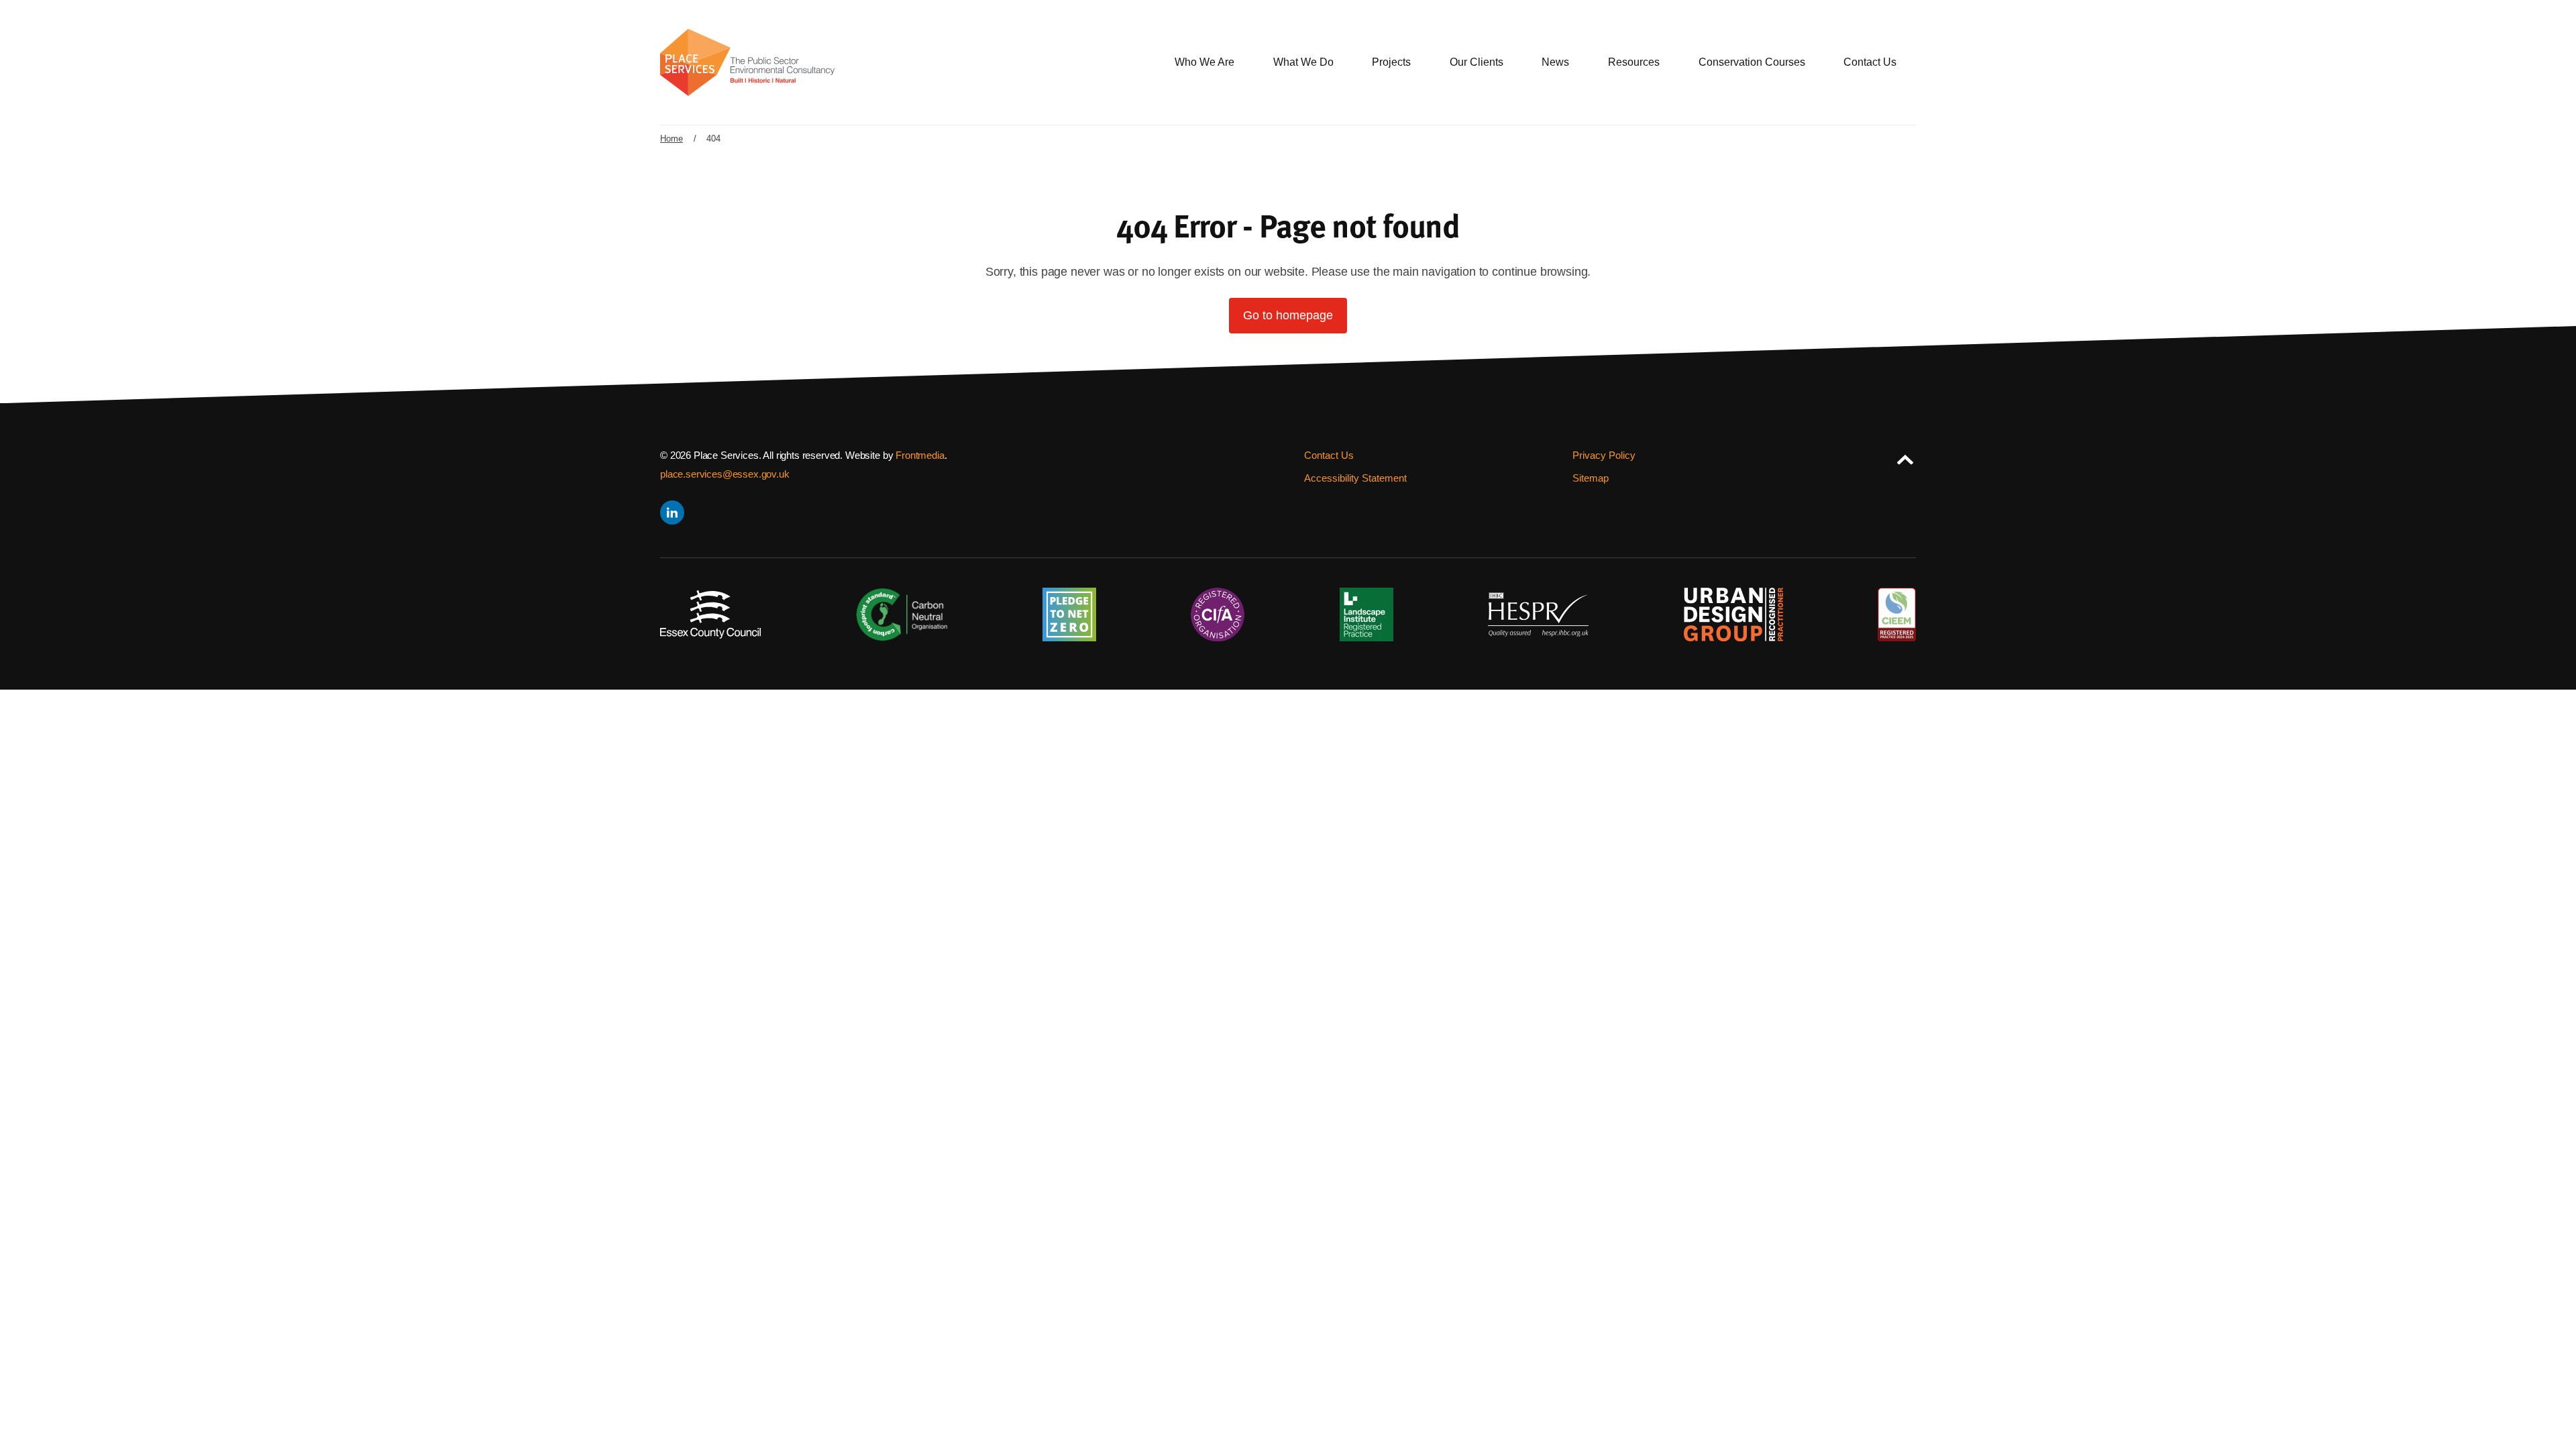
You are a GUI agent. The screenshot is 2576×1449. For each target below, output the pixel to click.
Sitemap (1591, 478)
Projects (1391, 62)
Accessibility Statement (1355, 478)
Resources (1634, 62)
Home (672, 139)
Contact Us (1870, 62)
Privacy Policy (1604, 455)
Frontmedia (920, 455)
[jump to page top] (1905, 457)
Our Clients (1477, 62)
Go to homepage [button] (1288, 315)
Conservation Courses (1752, 62)
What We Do (1303, 62)
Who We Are (1204, 62)
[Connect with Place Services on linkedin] (671, 513)
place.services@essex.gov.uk (725, 474)
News (1555, 62)
